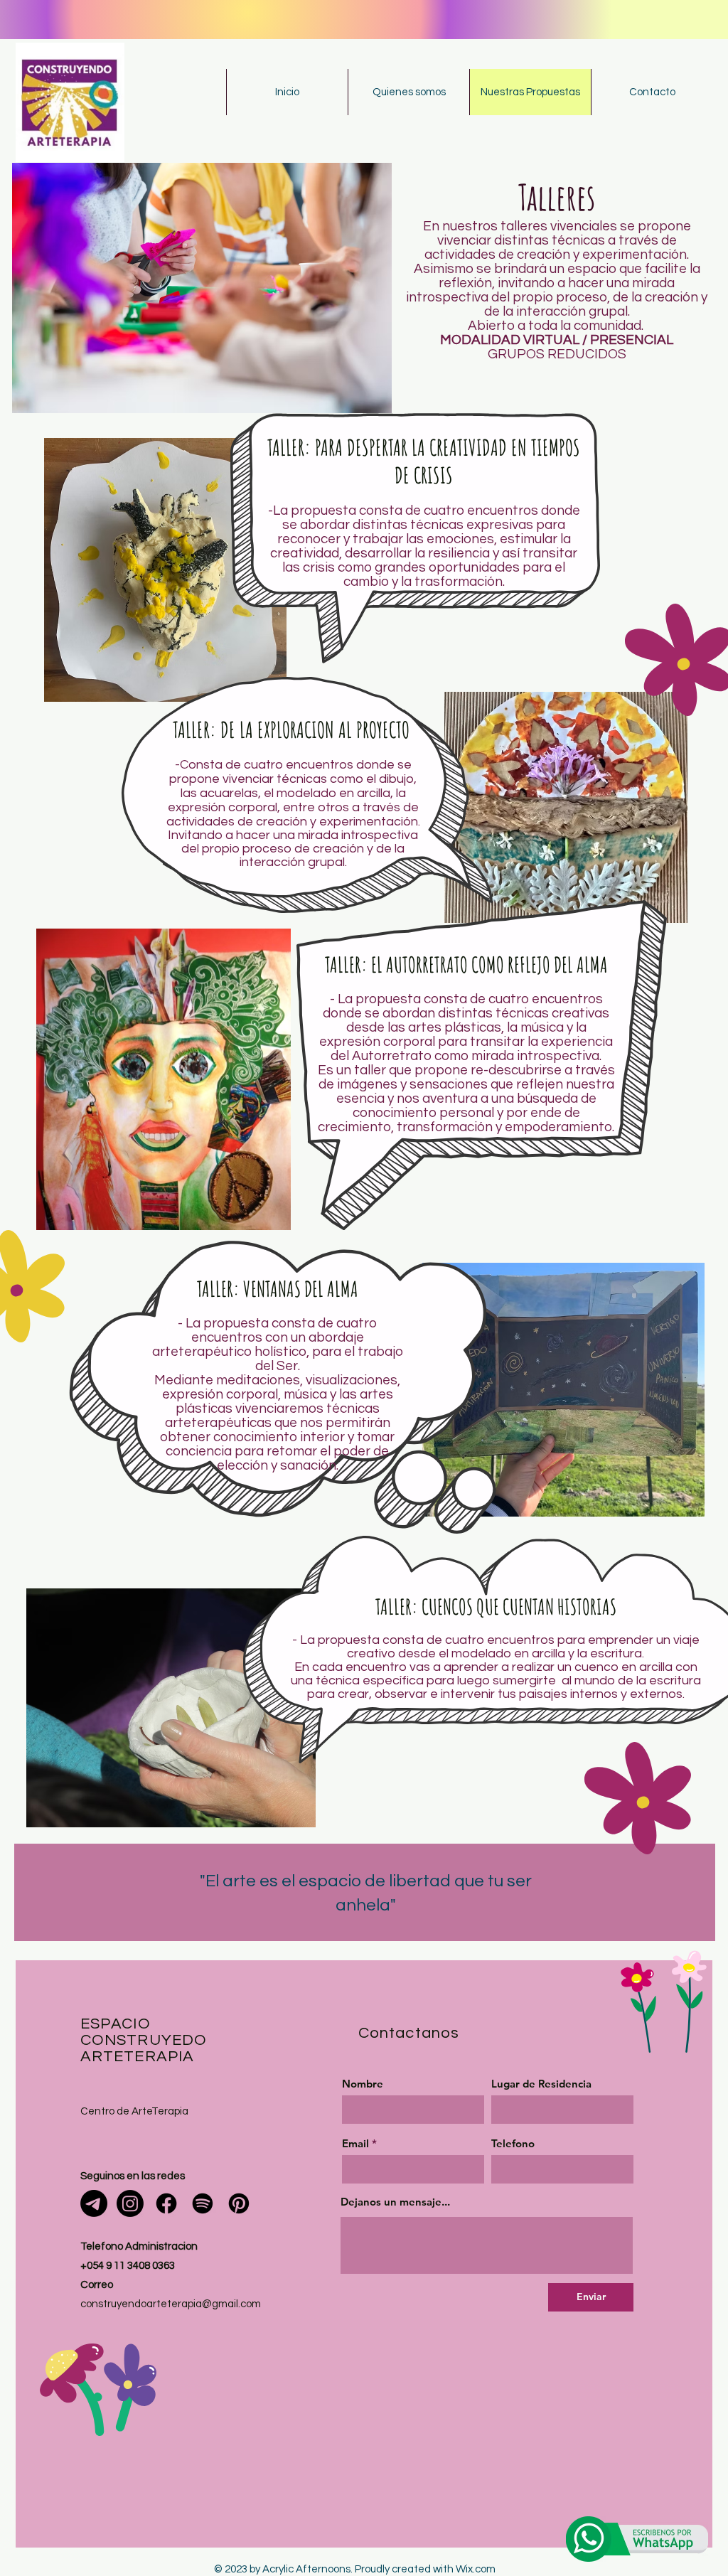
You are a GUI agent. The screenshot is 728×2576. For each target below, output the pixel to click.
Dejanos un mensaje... (395, 2202)
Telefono (513, 2143)
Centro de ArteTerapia (134, 2111)
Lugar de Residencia (541, 2084)
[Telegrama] (94, 2203)
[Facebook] (166, 2203)
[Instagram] (130, 2203)
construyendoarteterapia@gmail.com (171, 2304)
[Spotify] (203, 2203)
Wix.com (476, 2569)
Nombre (363, 2084)
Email (355, 2143)
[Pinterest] (239, 2203)
